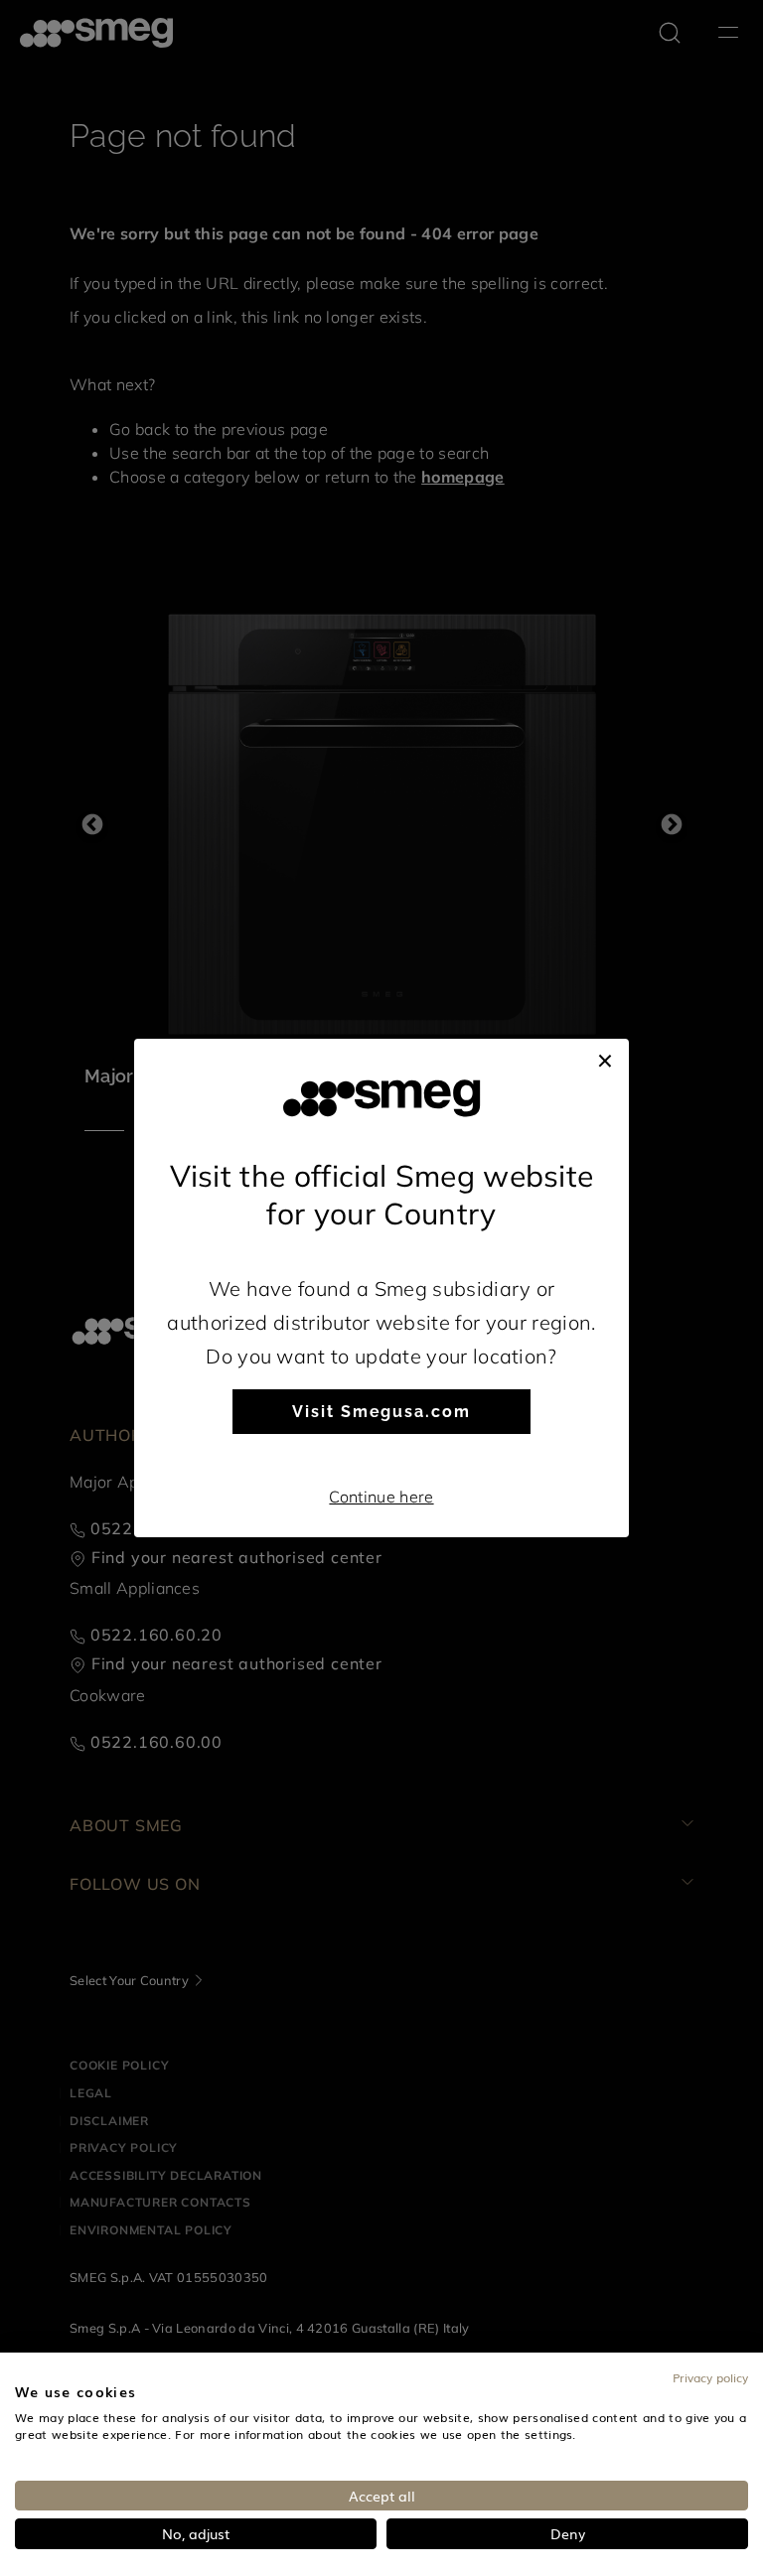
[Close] (605, 1059)
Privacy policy (710, 2377)
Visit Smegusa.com (381, 1412)
